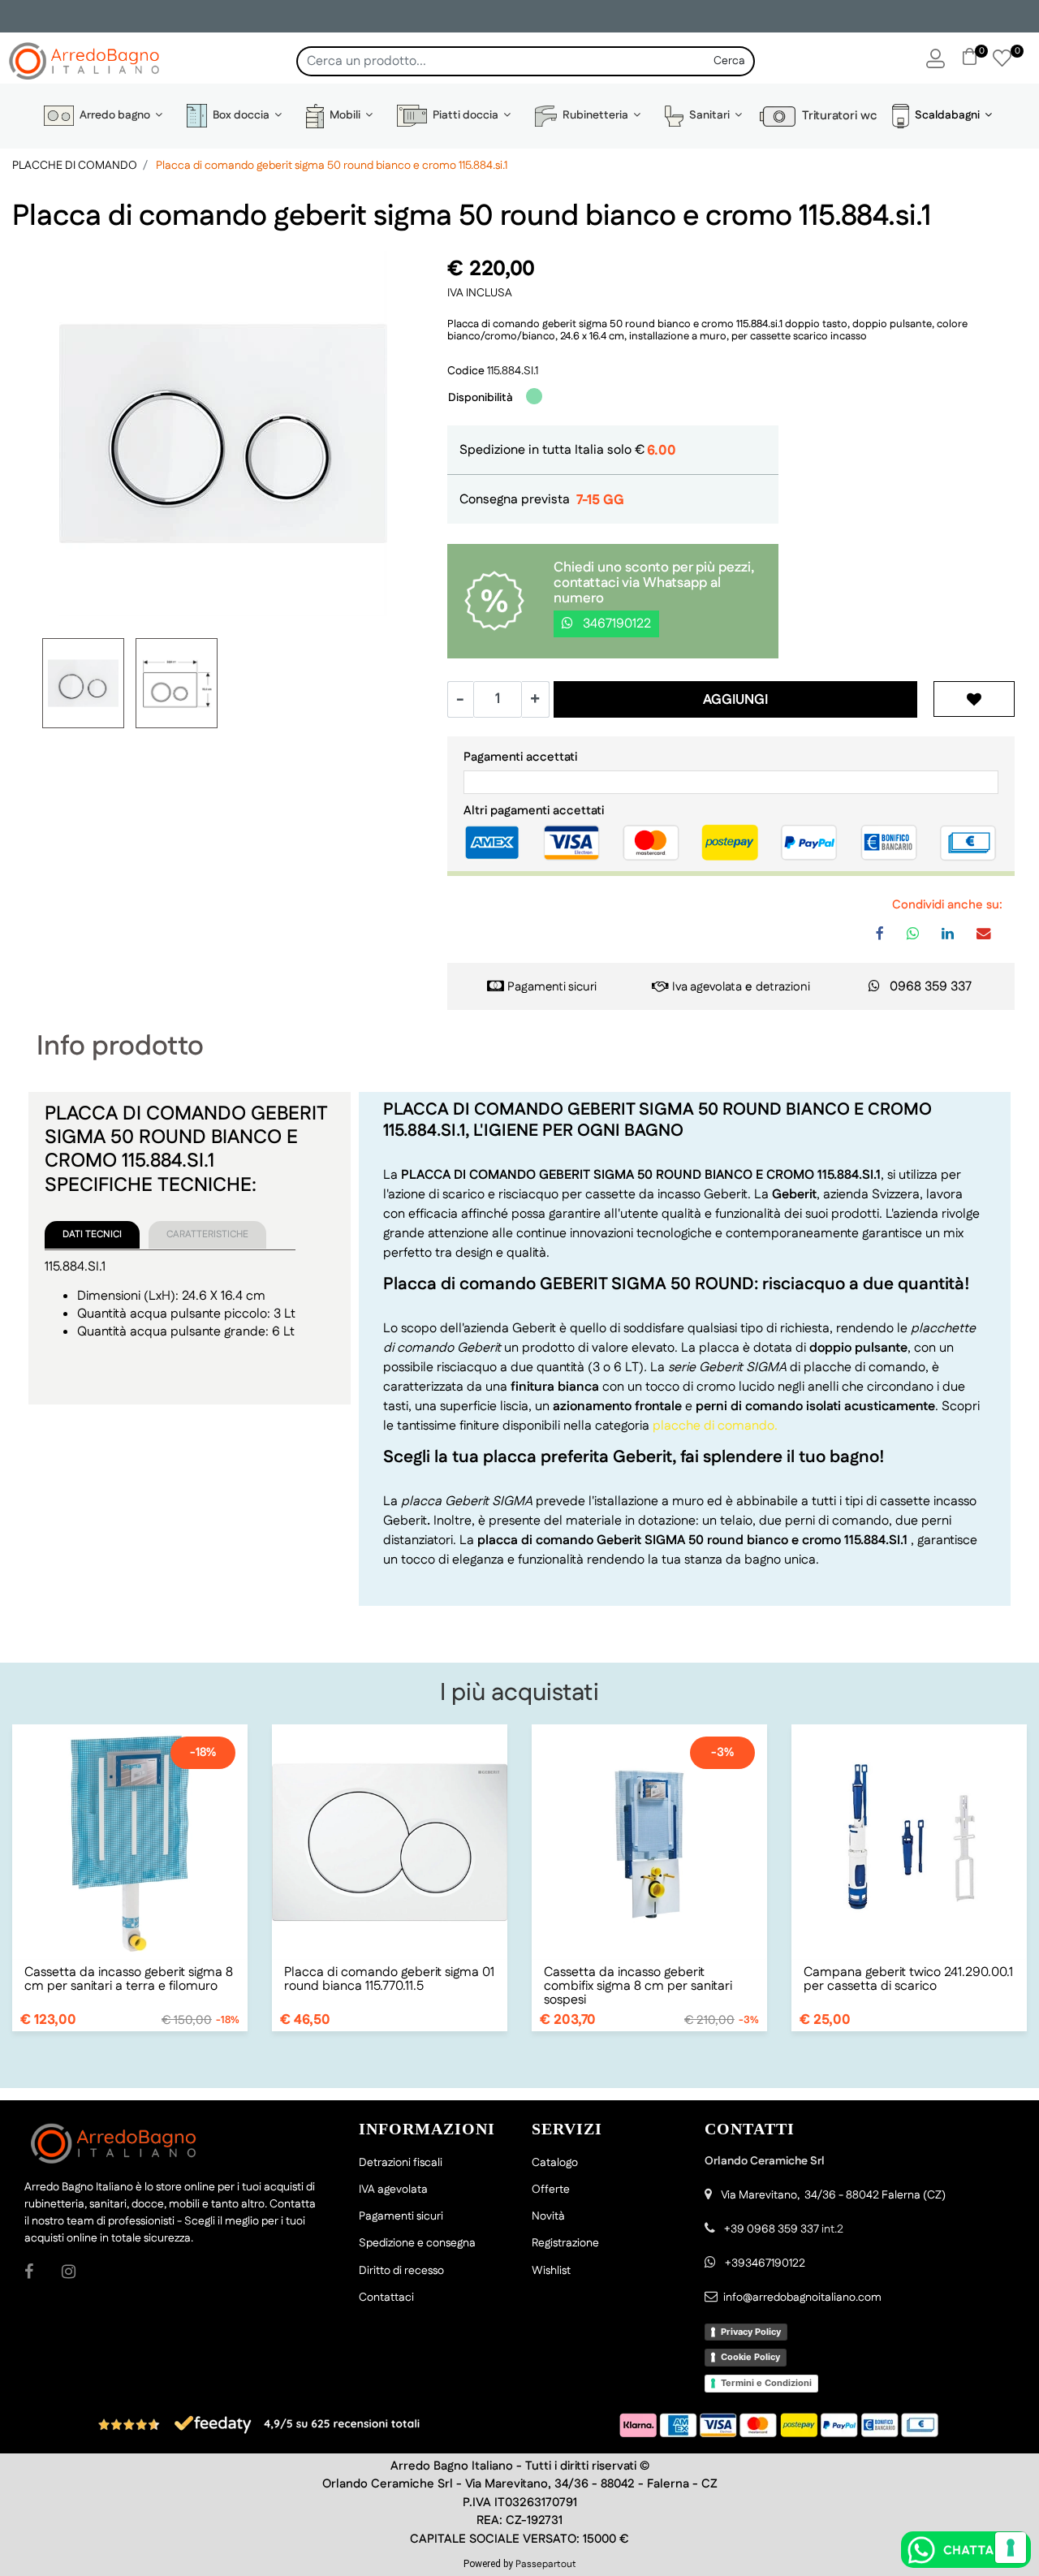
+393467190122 (765, 2263)
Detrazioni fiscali (401, 2163)
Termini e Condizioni (766, 2383)
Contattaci (386, 2298)
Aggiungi (735, 700)
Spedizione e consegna (417, 2243)
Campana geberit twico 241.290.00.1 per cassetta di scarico (908, 1979)
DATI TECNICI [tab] (92, 1234)
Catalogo (555, 2163)
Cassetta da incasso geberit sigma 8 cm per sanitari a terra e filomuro (129, 1979)
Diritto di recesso (401, 2271)
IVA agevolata (393, 2190)
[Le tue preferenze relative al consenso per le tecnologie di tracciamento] (1011, 2548)
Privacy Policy (751, 2332)
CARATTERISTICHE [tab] (207, 1234)
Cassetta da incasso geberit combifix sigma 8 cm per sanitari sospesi (638, 1986)
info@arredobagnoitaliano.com (802, 2298)
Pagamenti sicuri (552, 987)
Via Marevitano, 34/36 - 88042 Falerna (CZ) (833, 2195)
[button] (730, 61)
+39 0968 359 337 (772, 2229)
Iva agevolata (707, 987)
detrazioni (783, 987)
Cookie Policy (750, 2357)
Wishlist (551, 2271)
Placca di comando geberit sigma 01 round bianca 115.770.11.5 (389, 1979)
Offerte (551, 2190)
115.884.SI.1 (513, 371)
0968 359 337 (931, 987)
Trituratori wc (836, 116)
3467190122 (615, 624)
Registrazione (565, 2243)
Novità (548, 2216)
